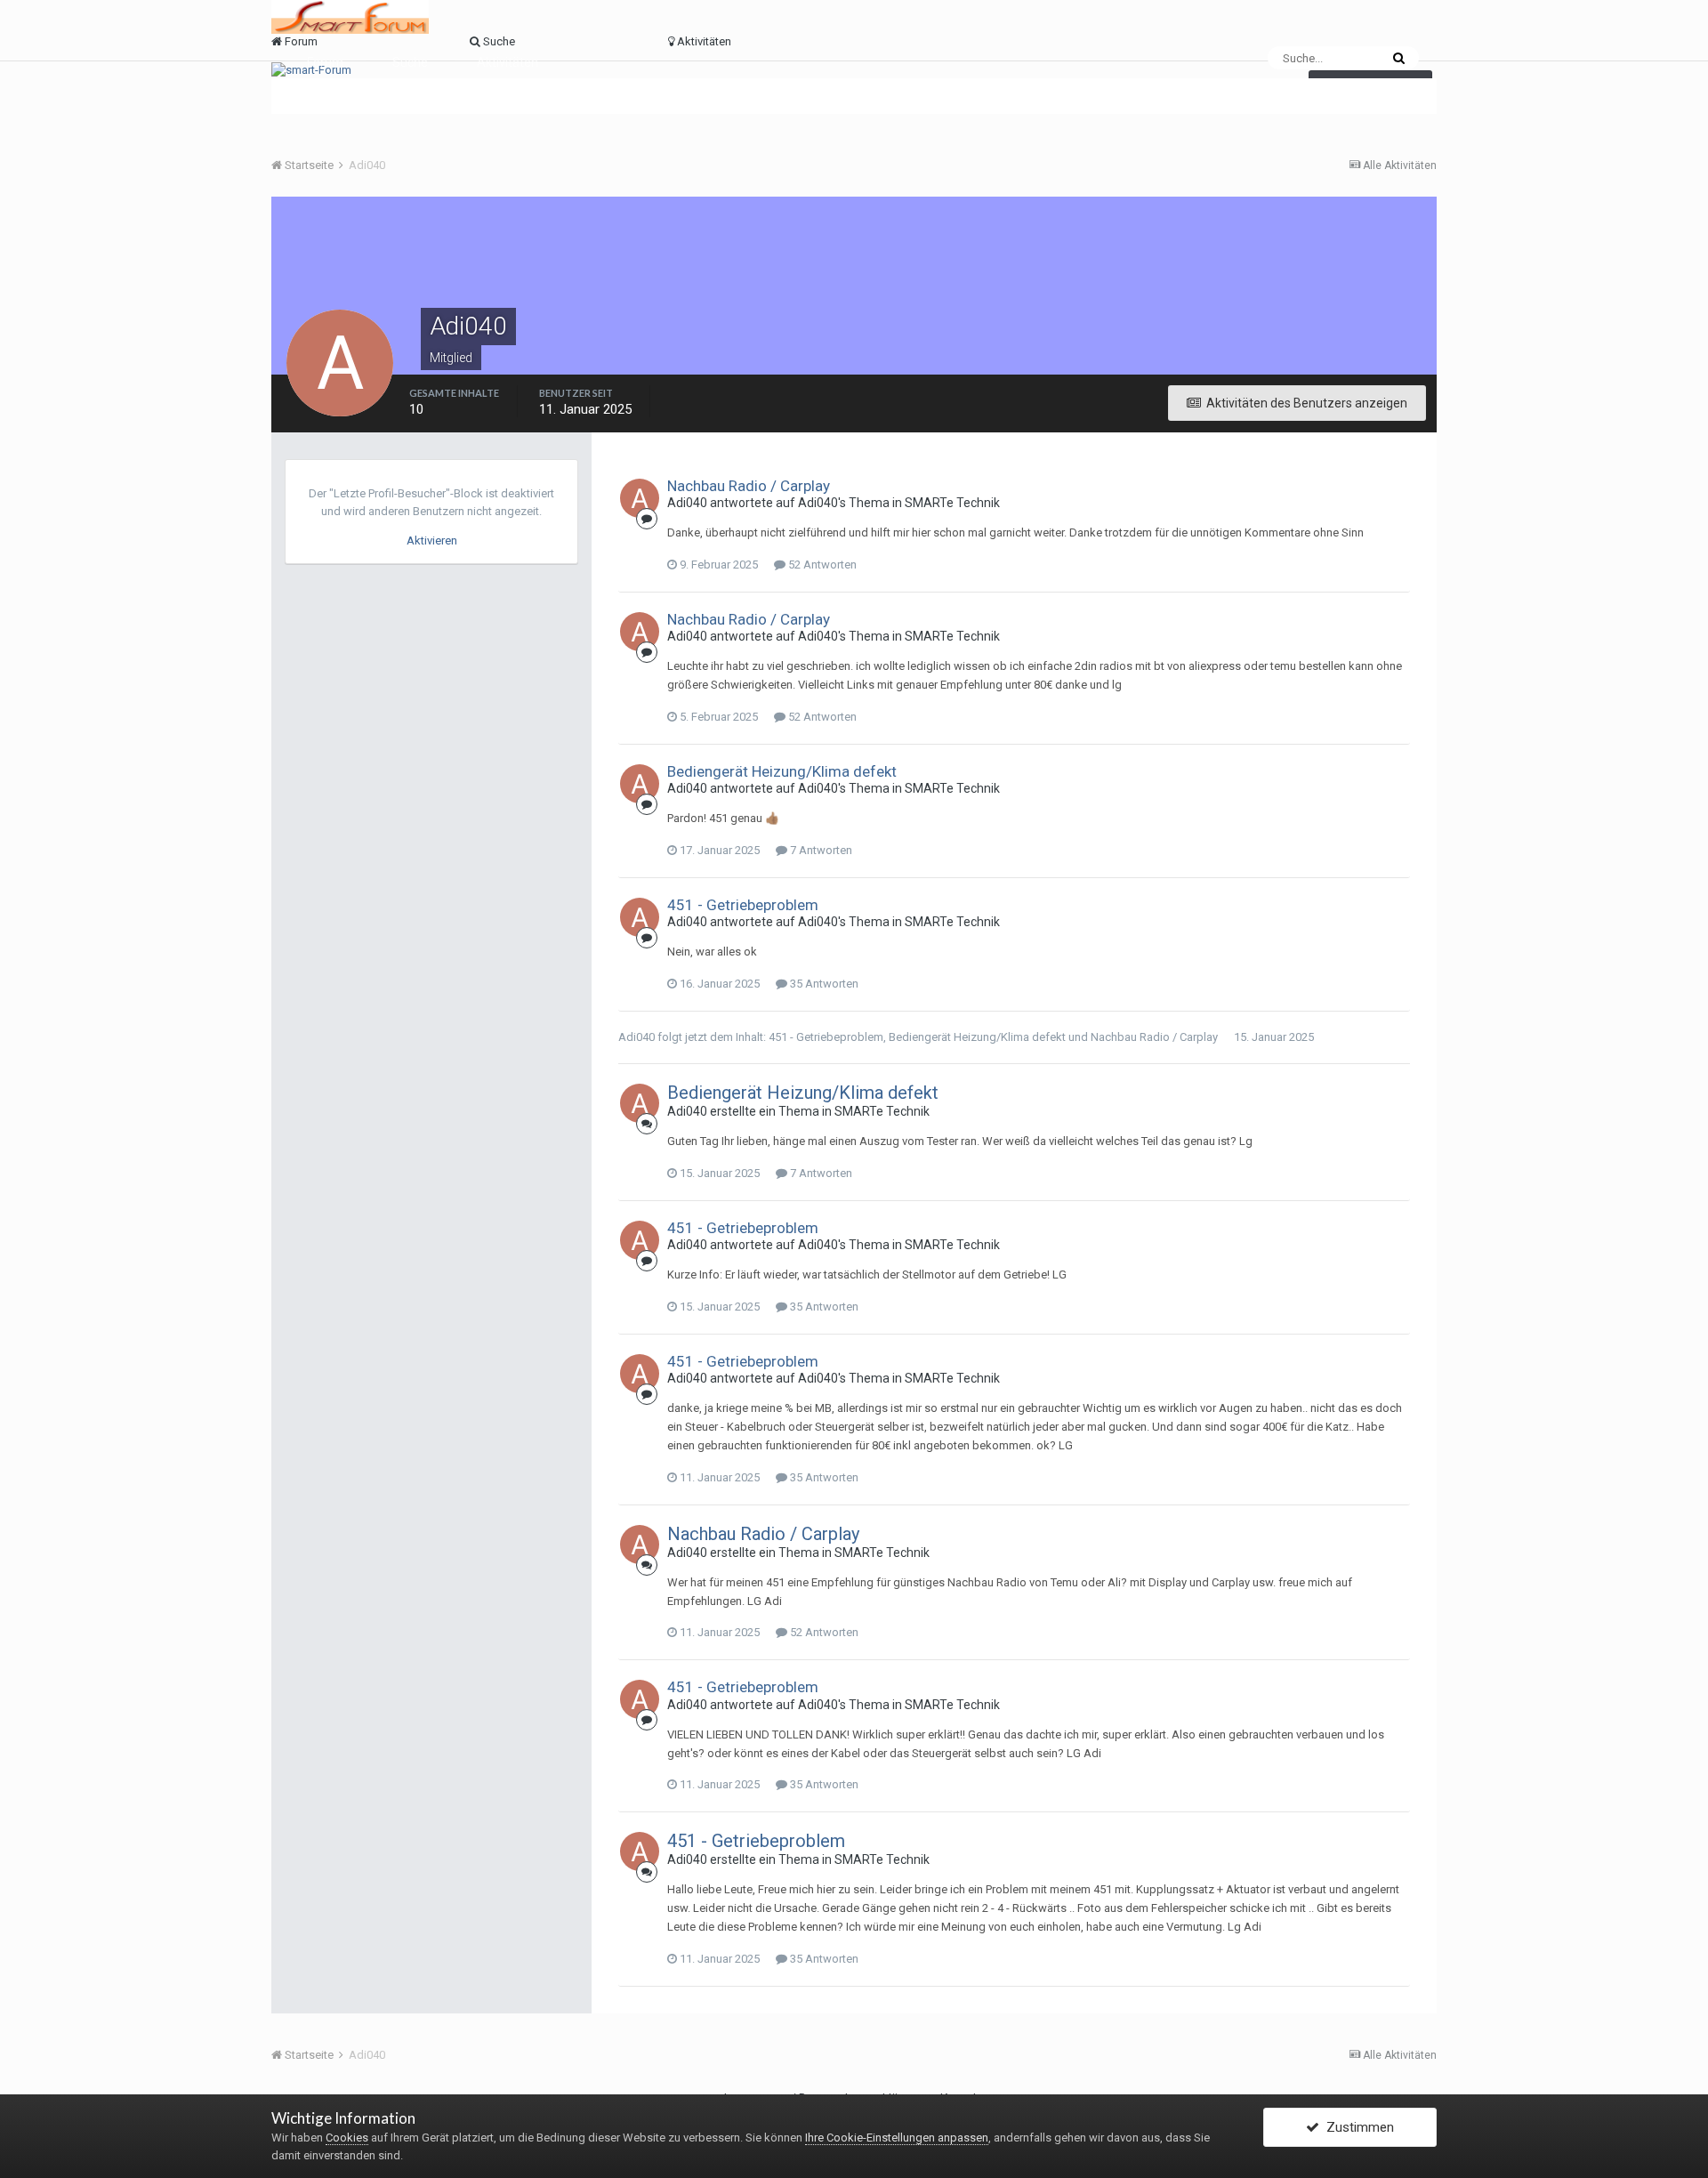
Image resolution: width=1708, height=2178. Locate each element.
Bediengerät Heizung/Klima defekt (782, 771)
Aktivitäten (508, 62)
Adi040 (687, 503)
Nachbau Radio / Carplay (749, 486)
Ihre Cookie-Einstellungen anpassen (897, 2138)
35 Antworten (823, 984)
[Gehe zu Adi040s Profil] (640, 498)
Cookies (347, 2138)
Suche (410, 62)
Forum (325, 62)
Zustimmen (1357, 2127)
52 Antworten (821, 565)
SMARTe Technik (952, 503)
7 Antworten (820, 850)
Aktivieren (432, 540)
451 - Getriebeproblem (743, 905)
